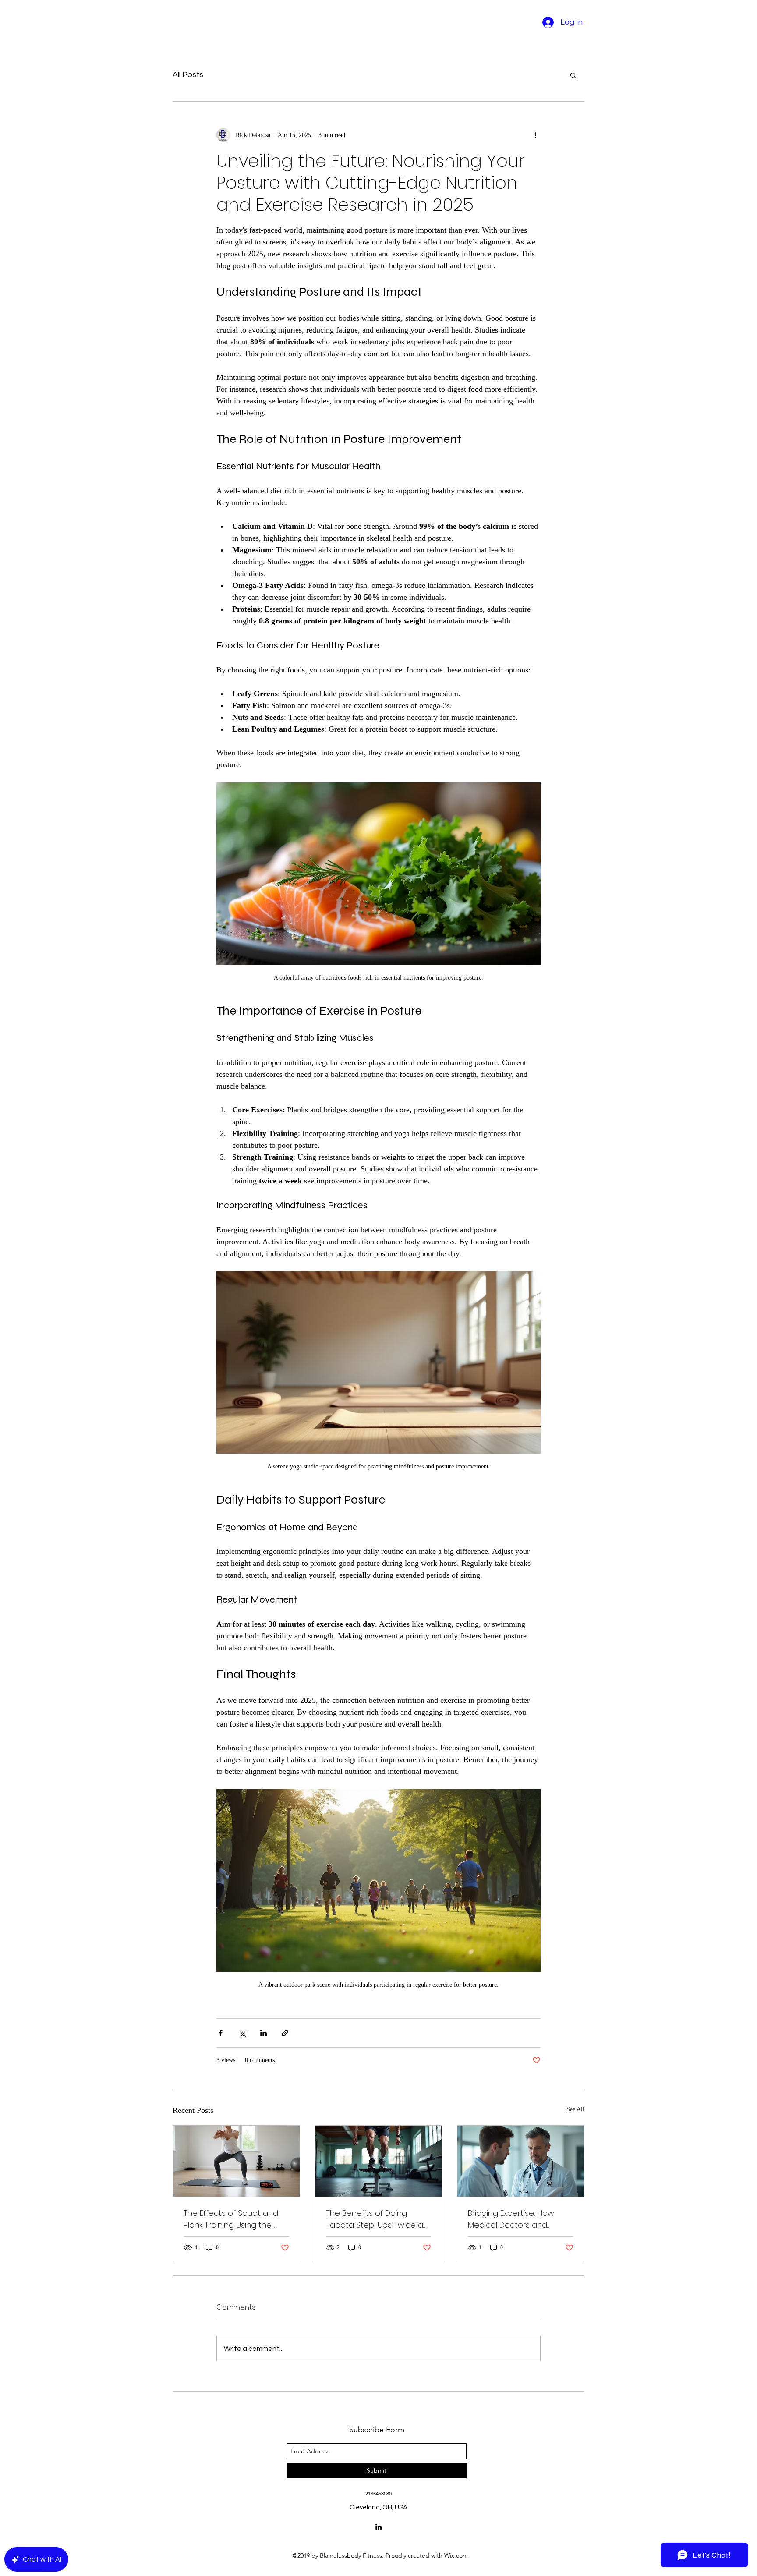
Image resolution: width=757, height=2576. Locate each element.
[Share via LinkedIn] (264, 2033)
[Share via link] (285, 2033)
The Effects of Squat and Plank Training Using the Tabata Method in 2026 (231, 2219)
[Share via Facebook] (221, 2033)
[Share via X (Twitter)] (242, 2033)
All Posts (188, 75)
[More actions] (535, 135)
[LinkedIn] (378, 2527)
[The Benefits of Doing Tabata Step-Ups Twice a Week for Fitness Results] (379, 2161)
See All (575, 2109)
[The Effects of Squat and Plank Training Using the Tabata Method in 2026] (236, 2161)
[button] (573, 75)
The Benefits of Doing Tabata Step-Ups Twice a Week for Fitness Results (375, 2219)
